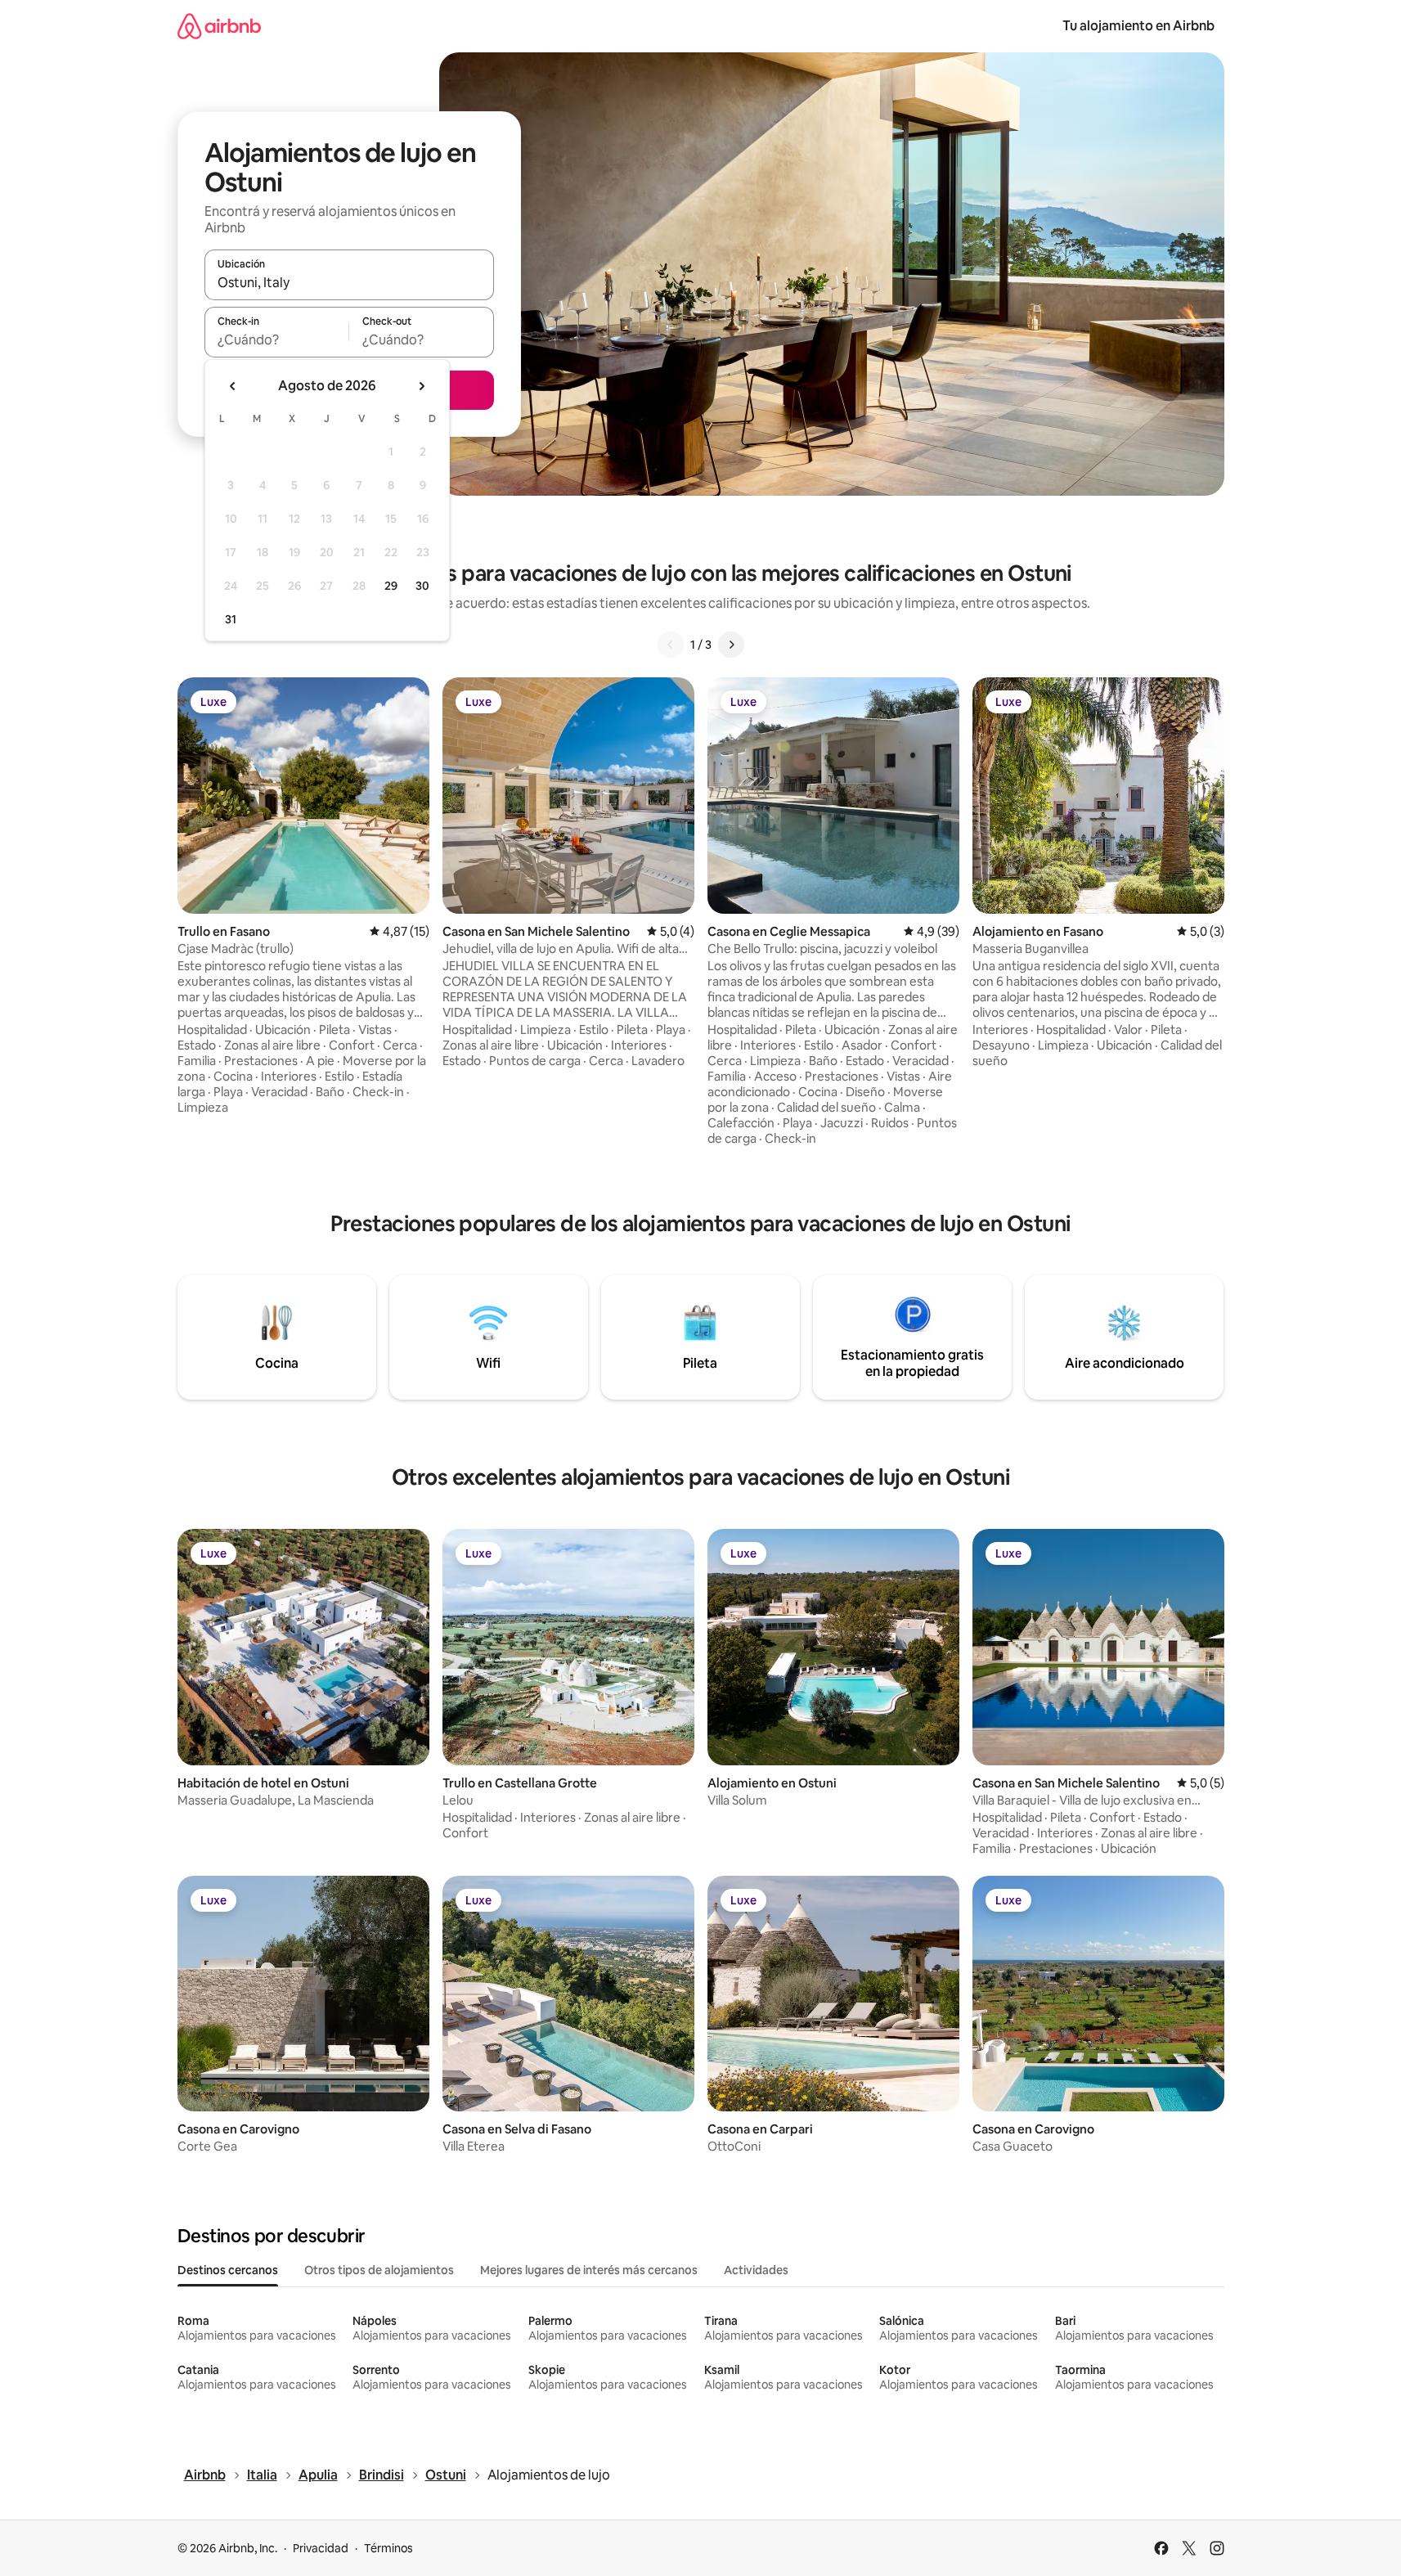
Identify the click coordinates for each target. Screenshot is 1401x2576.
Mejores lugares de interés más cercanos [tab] (589, 2270)
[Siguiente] (731, 645)
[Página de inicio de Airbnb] (219, 26)
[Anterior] (671, 645)
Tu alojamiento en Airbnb (1138, 26)
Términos (388, 2548)
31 (231, 619)
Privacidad (321, 2548)
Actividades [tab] (756, 2270)
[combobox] (349, 282)
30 (422, 586)
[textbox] (277, 339)
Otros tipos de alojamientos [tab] (379, 2270)
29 (391, 586)
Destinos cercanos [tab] (228, 2270)
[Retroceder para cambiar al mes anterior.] (233, 386)
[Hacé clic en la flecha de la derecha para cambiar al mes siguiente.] (421, 386)
